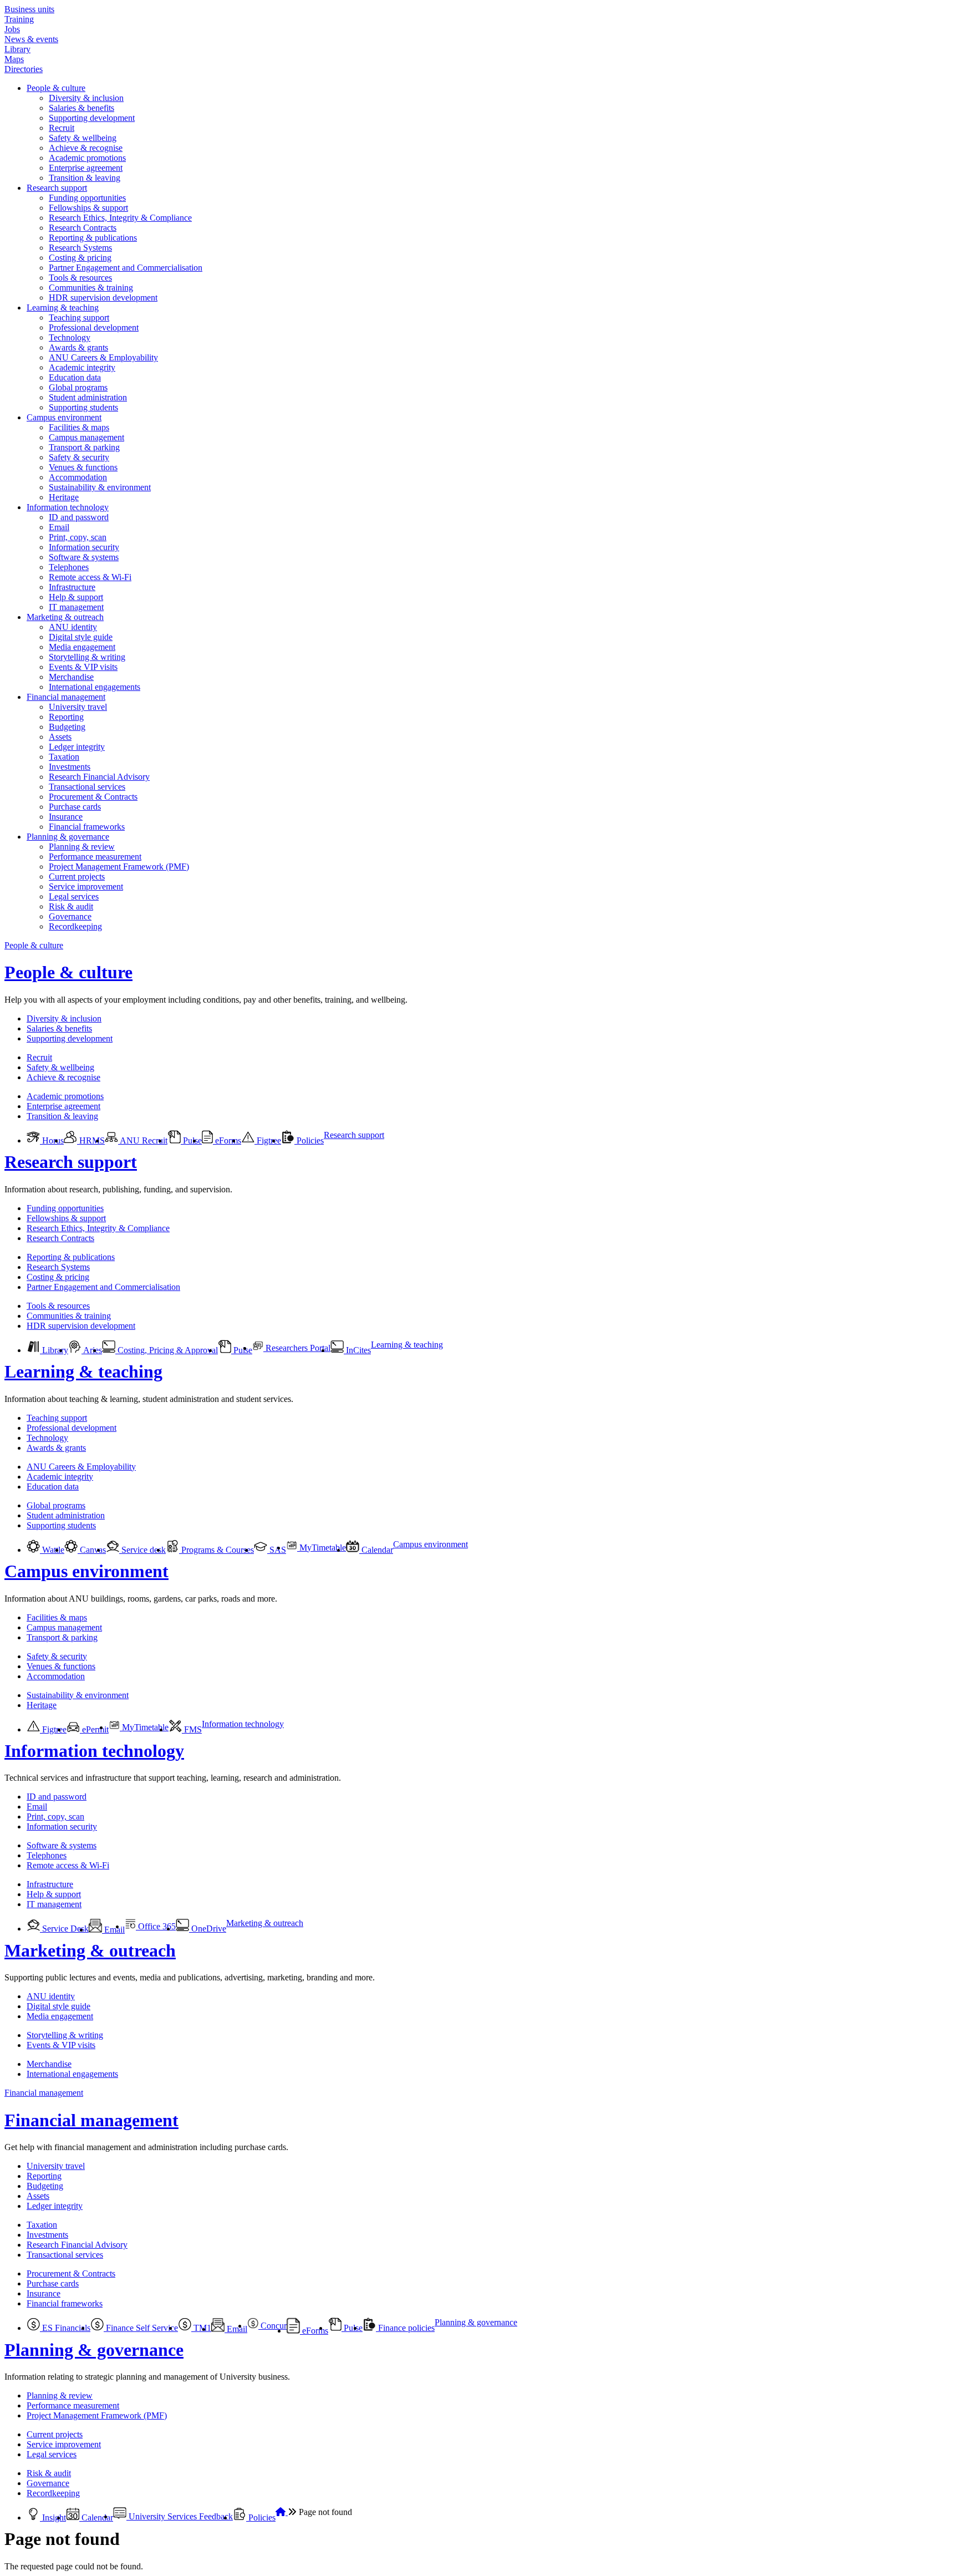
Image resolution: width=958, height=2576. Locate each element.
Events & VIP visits (83, 667)
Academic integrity (82, 367)
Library (17, 49)
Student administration (88, 397)
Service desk (142, 1550)
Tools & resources (80, 278)
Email (59, 527)
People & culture (56, 88)
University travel (78, 707)
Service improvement (86, 886)
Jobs (12, 29)
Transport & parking (84, 447)
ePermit (94, 1729)
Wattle (52, 1550)
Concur (272, 2326)
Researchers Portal (297, 1348)
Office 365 (156, 1926)
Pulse (191, 1140)
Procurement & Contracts (93, 797)
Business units (29, 9)
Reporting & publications (93, 238)
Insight (53, 2517)
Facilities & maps (79, 427)
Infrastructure (72, 587)
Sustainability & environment (100, 487)
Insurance (66, 817)
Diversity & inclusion (86, 98)
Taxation (64, 757)
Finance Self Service (141, 2328)
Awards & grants (78, 347)
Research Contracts (83, 228)
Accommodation (78, 477)
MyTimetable (322, 1548)
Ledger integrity (77, 747)
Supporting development (92, 118)
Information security (84, 547)
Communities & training (91, 288)
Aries (92, 1350)
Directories (24, 69)
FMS (192, 1729)
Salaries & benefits (81, 108)
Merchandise (71, 677)
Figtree (268, 1140)
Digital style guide (81, 637)
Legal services (74, 896)
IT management (76, 607)
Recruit (62, 128)
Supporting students (83, 407)
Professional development (94, 327)
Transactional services (87, 787)
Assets (60, 737)
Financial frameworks (87, 827)
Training (19, 19)
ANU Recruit (143, 1140)
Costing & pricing (80, 258)
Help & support (76, 597)
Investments (70, 767)
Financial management (66, 697)
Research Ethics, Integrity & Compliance (120, 218)
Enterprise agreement (86, 168)
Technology (70, 337)
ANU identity (73, 627)
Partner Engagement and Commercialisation (126, 268)
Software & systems (84, 557)
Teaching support (79, 317)
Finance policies (405, 2328)
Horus (52, 1140)
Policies (309, 1140)
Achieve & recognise (86, 148)
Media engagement (82, 647)
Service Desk (64, 1929)
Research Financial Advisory (99, 777)
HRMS (91, 1140)
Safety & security (79, 457)
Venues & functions (83, 467)
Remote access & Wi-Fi (90, 577)
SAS (277, 1550)
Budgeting (67, 727)
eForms (227, 1140)
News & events (31, 39)
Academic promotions (87, 158)
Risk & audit (71, 906)
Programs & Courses (216, 1550)
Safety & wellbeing (83, 138)
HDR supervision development (103, 298)
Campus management (86, 437)
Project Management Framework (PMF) (119, 867)
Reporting (66, 717)
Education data (75, 377)
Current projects (77, 877)
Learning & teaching (63, 308)
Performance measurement (95, 857)
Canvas (92, 1550)
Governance (70, 916)
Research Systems (80, 248)
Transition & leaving (85, 178)
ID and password (79, 517)
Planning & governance (68, 837)
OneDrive (208, 1929)
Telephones (69, 567)
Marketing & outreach (65, 617)
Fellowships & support (88, 208)
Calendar (376, 1550)
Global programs (78, 387)
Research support (57, 188)
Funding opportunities (87, 198)
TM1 (201, 2328)
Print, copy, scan (78, 537)
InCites (357, 1350)
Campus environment (64, 417)
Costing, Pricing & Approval (167, 1350)
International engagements (95, 687)
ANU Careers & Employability (103, 357)
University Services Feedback (180, 2516)
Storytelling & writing (87, 657)
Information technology (68, 507)
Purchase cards (75, 807)
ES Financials (65, 2328)
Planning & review (82, 847)
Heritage (64, 497)
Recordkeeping (75, 926)
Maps (14, 59)
